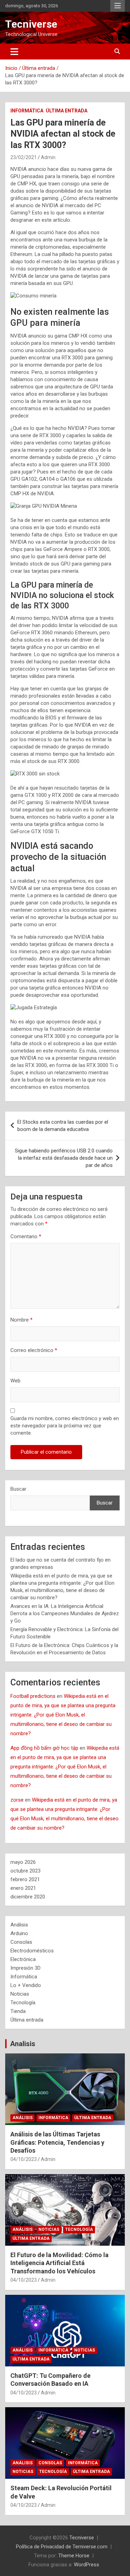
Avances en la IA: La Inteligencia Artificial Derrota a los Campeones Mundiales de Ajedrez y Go (65, 1613)
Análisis (19, 1925)
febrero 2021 (25, 1879)
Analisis (23, 2044)
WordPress (86, 2565)
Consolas (21, 1942)
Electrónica (23, 1959)
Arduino (19, 1933)
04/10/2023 (24, 2159)
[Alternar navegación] (14, 52)
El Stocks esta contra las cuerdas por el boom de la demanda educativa (63, 1126)
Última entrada (67, 111)
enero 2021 (23, 1888)
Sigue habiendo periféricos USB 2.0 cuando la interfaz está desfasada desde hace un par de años (64, 1158)
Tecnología (23, 2003)
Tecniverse (31, 24)
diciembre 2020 (28, 1897)
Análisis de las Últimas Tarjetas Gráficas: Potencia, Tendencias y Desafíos (57, 2142)
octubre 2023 (25, 1871)
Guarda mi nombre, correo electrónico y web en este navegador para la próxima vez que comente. (65, 1426)
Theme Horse (74, 2556)
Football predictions (33, 1696)
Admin (48, 157)
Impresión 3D (25, 1968)
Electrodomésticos (32, 1951)
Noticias (20, 1994)
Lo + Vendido (26, 1985)
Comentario (26, 1236)
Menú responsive (118, 6)
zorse (17, 1800)
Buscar (18, 1489)
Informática (27, 111)
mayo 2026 (23, 1862)
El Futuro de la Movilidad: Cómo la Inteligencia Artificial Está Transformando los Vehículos (59, 2263)
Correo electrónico (34, 1350)
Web (15, 1381)
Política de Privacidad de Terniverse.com (62, 2547)
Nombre (21, 1320)
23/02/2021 (24, 157)
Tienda (18, 2011)
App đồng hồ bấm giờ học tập (44, 1748)
